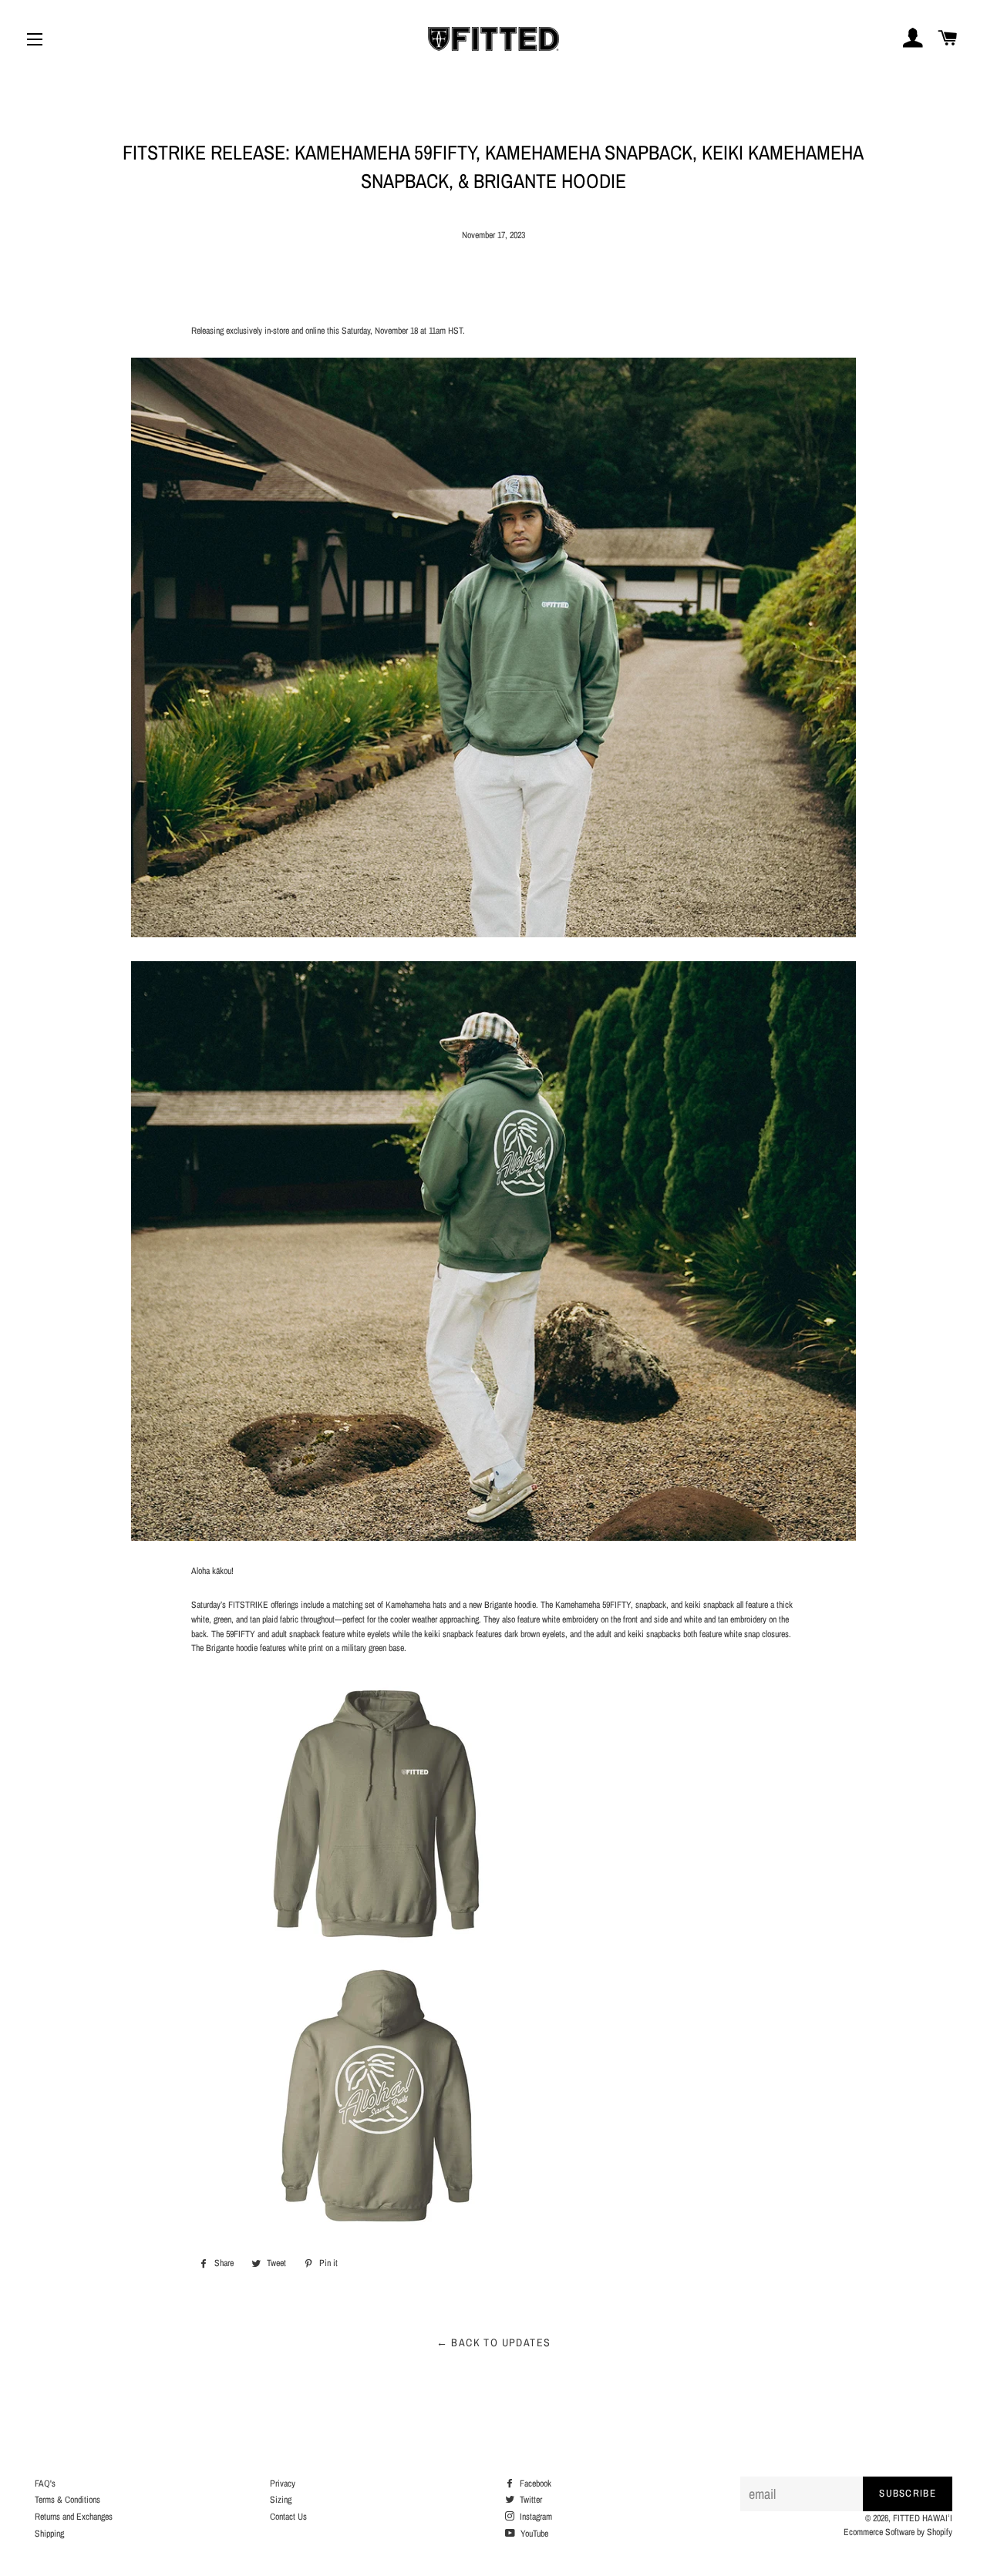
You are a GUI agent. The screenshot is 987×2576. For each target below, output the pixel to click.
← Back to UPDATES (494, 2342)
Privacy (283, 2484)
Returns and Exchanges (74, 2517)
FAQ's (45, 2484)
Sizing (281, 2500)
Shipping (49, 2534)
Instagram (535, 2517)
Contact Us (288, 2517)
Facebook (534, 2484)
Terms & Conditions (67, 2500)
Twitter (530, 2500)
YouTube (533, 2534)
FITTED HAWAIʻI (923, 2518)
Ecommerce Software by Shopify (898, 2532)
